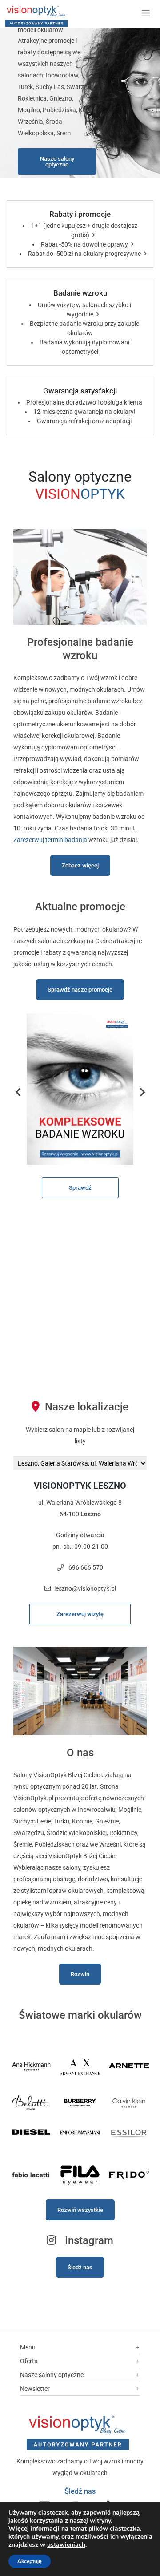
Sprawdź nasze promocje (80, 990)
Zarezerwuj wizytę (80, 1614)
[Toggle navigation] (146, 13)
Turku (62, 1821)
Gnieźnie (107, 1821)
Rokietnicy (123, 1833)
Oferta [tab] (29, 2361)
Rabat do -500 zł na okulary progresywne (84, 254)
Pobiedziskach (55, 1844)
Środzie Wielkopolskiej (77, 1833)
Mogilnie (130, 1810)
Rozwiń (80, 1974)
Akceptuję (30, 2561)
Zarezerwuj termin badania (50, 840)
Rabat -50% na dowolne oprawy (84, 244)
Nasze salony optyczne (57, 162)
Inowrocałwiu (97, 1810)
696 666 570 (86, 1567)
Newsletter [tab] (35, 2389)
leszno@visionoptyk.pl (85, 1588)
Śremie (23, 1844)
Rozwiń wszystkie (80, 2210)
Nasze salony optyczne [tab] (52, 2375)
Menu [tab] (28, 2347)
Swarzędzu (29, 1833)
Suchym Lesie (32, 1821)
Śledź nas (80, 2267)
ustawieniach (66, 2545)
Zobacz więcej (80, 865)
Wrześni (110, 1844)
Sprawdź (80, 1188)
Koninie (82, 1821)
